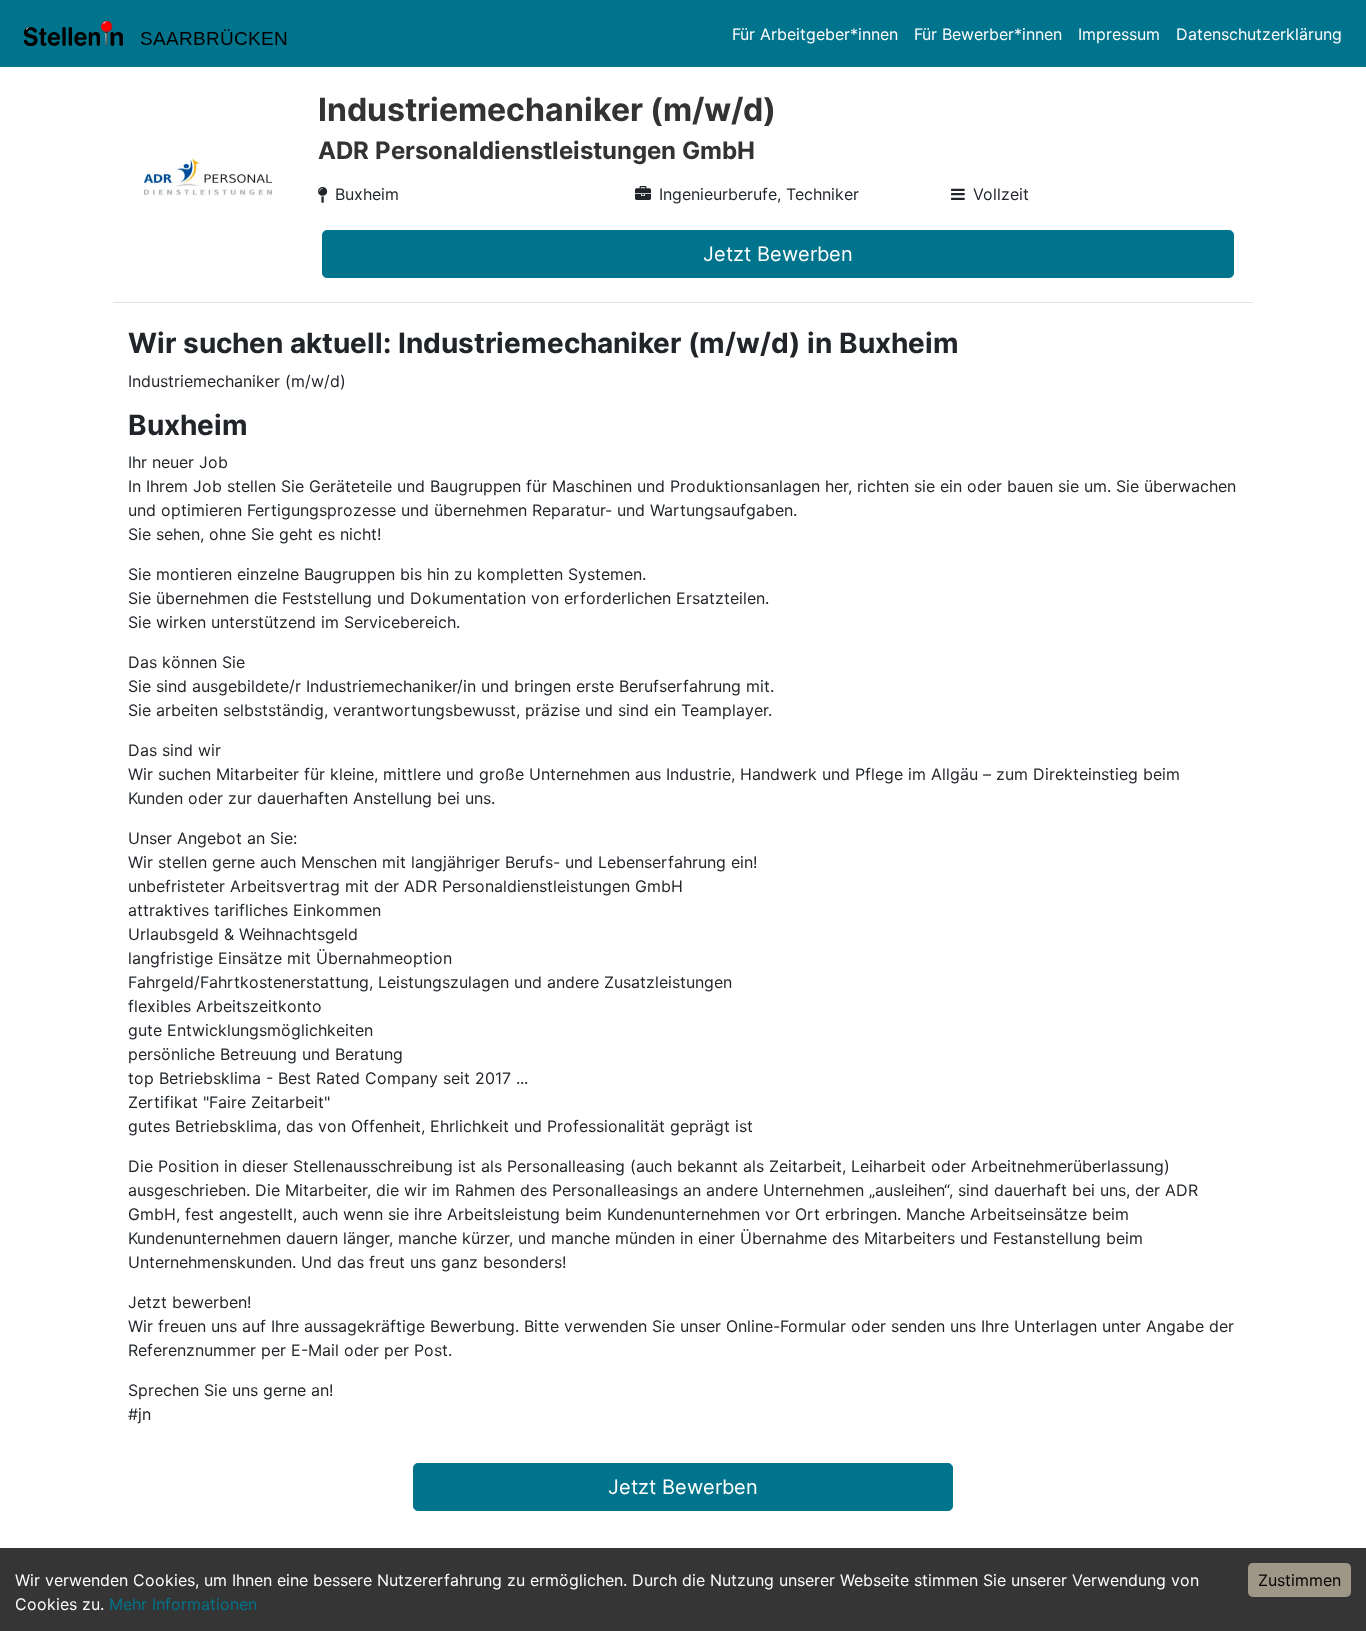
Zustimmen (1299, 1580)
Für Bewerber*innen (988, 34)
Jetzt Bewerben (778, 254)
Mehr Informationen (183, 1604)
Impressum (1119, 34)
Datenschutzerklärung (1259, 34)
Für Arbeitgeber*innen (815, 34)
